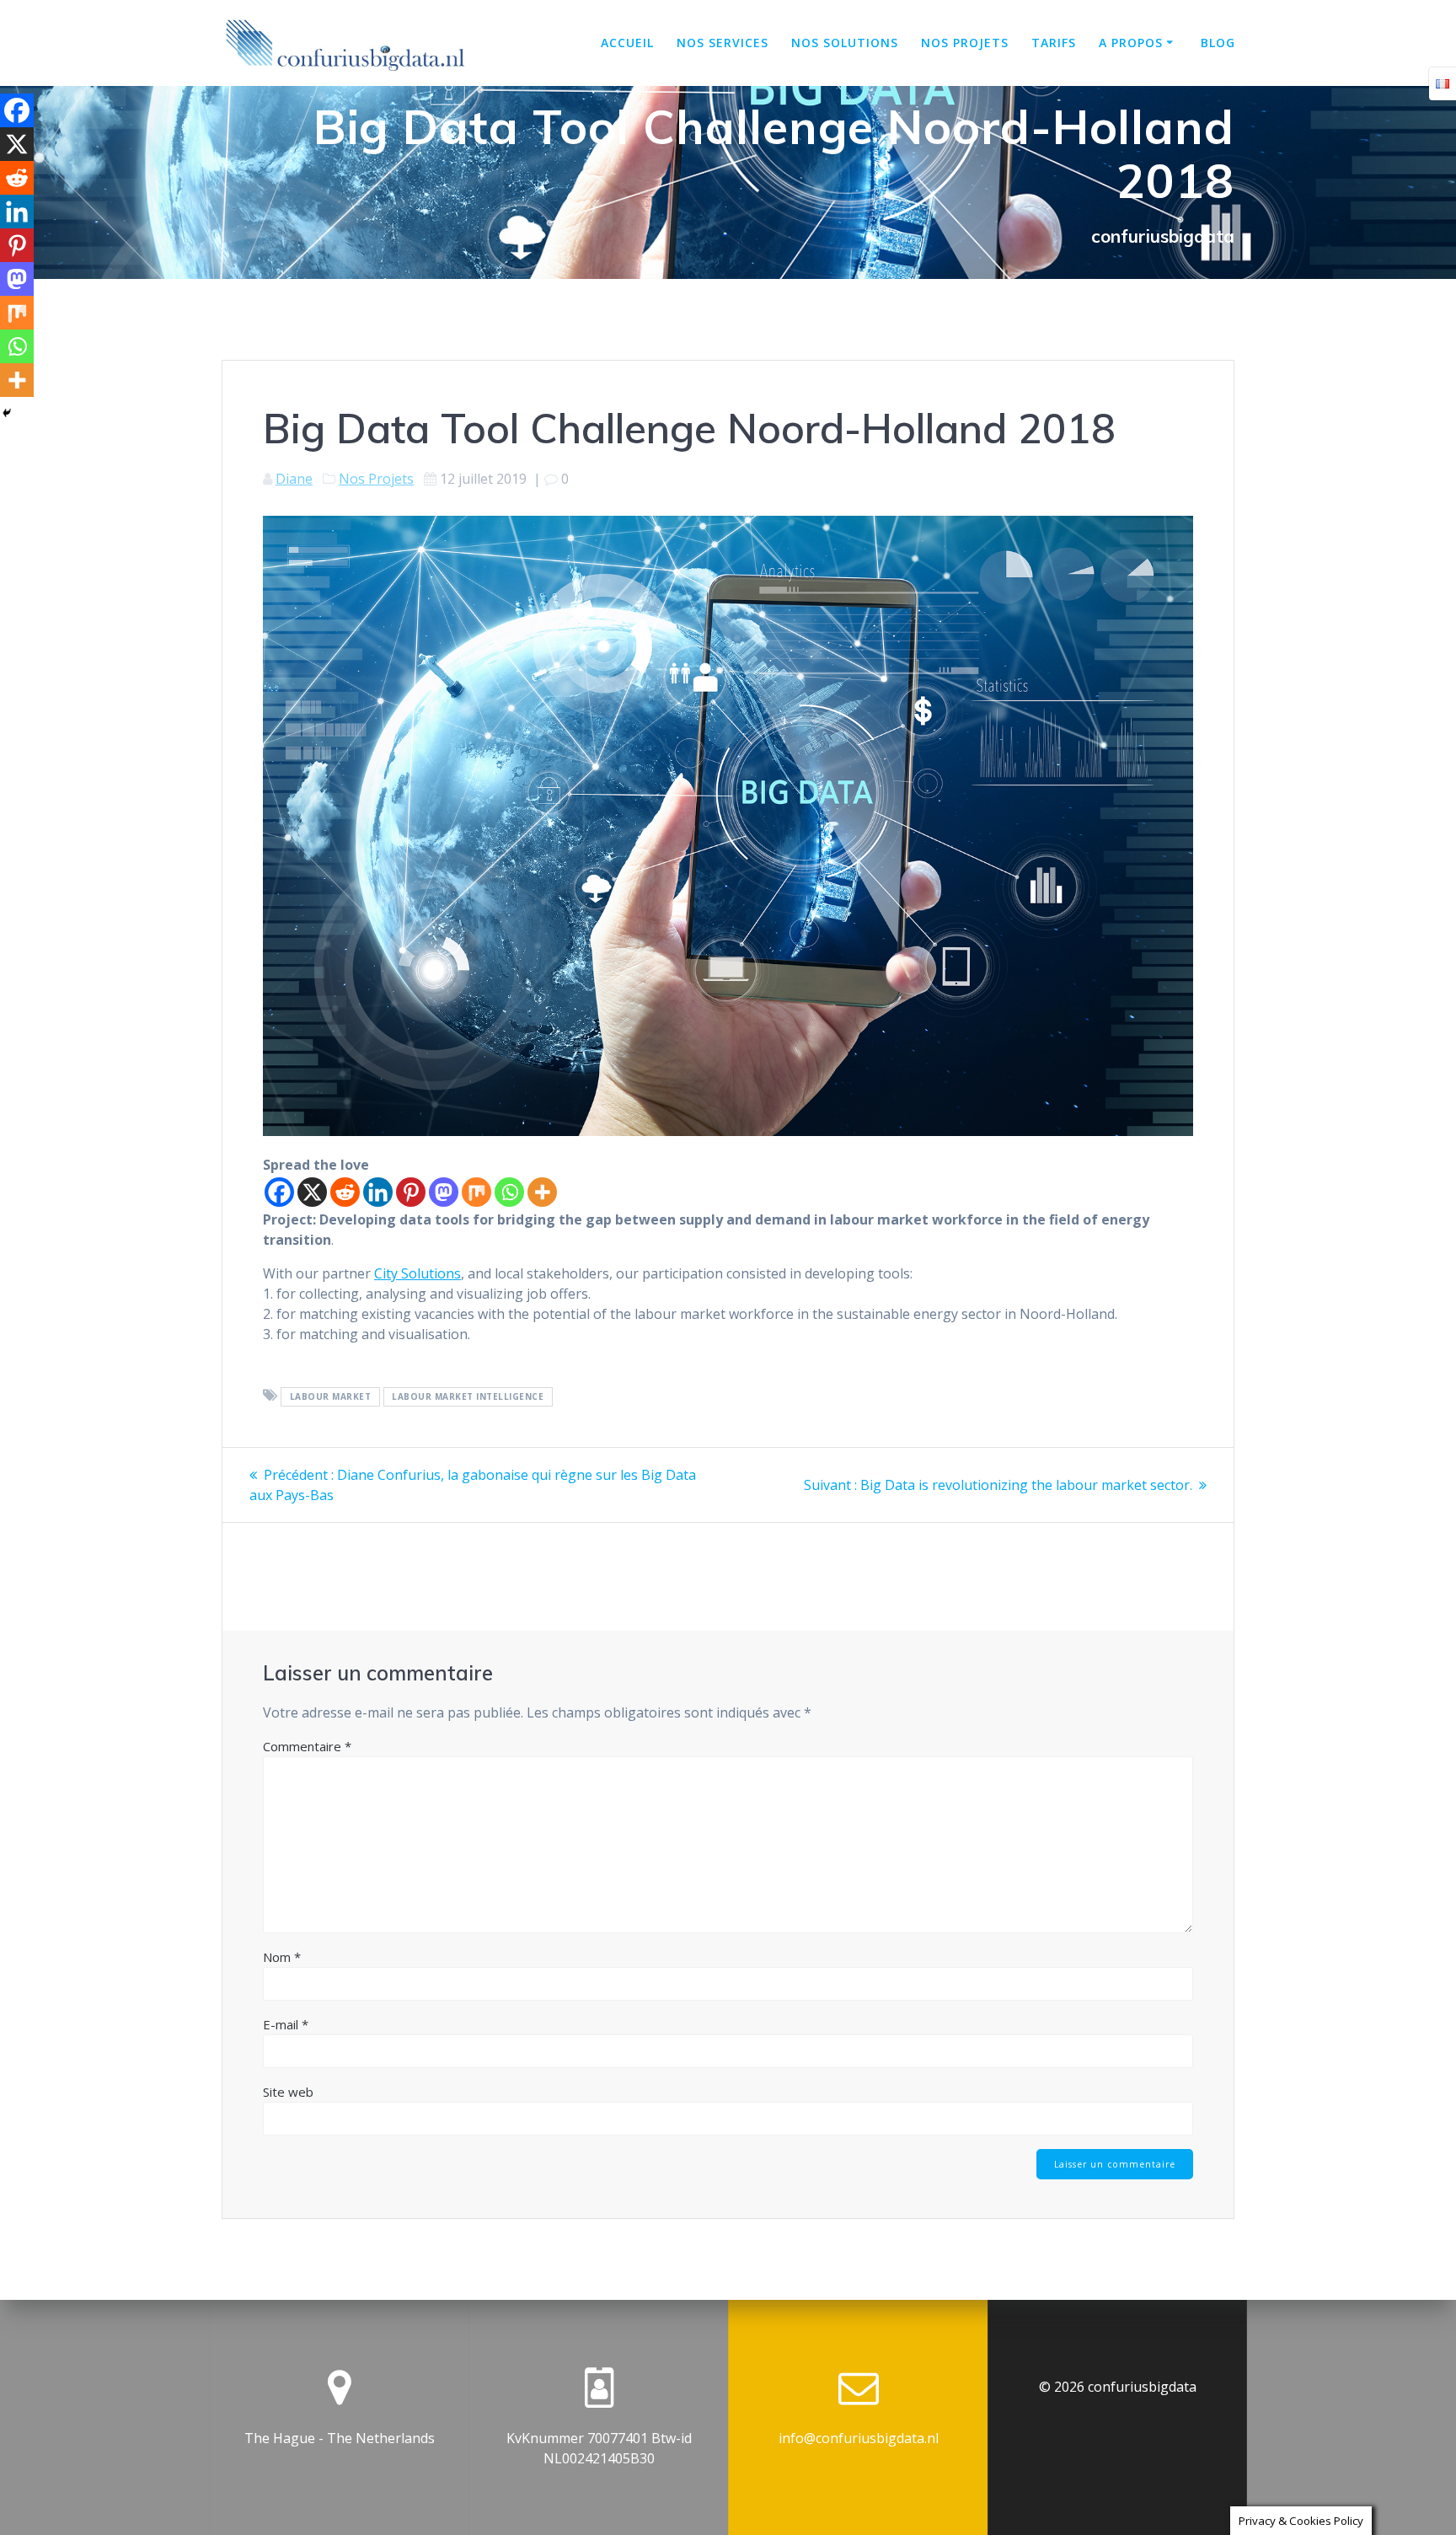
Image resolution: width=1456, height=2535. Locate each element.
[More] (542, 1192)
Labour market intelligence (468, 1396)
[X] (312, 1192)
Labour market (331, 1396)
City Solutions (418, 1273)
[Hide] (7, 413)
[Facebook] (279, 1192)
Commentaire (307, 1746)
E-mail (286, 2024)
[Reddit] (345, 1192)
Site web (288, 2092)
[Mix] (476, 1192)
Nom (282, 1957)
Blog (1218, 43)
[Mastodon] (444, 1192)
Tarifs (1054, 43)
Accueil (627, 43)
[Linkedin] (378, 1192)
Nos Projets (376, 479)
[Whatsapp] (509, 1192)
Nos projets (965, 43)
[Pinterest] (411, 1192)
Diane (294, 479)
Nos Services (723, 43)
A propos (1131, 43)
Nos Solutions (845, 43)
